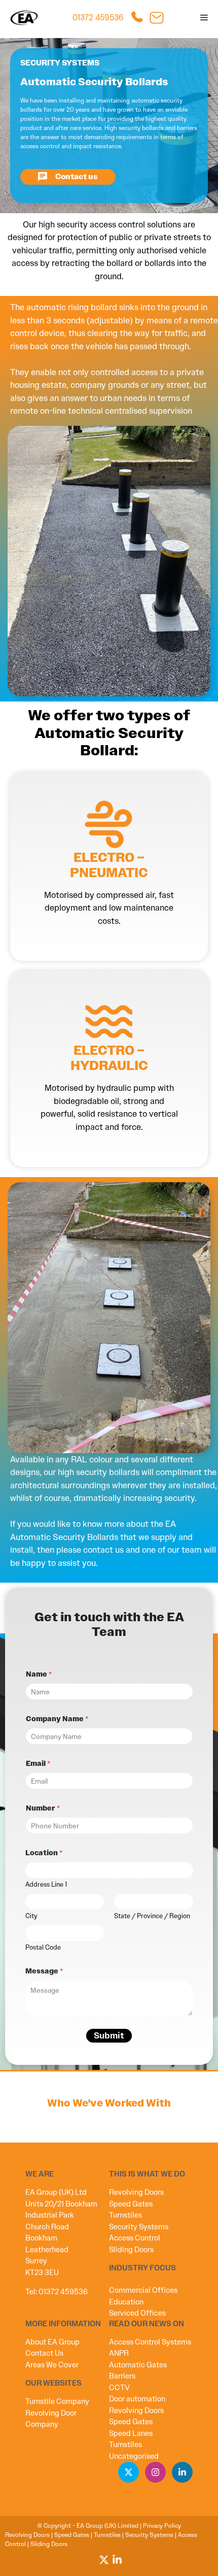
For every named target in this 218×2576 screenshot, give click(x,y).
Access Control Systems (150, 2342)
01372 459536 (98, 18)
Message (44, 1971)
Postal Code (43, 1948)
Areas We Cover (52, 2365)
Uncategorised (134, 2456)
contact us (103, 1550)
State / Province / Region (152, 1916)
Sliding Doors (131, 2250)
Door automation (137, 2399)
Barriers (122, 2376)
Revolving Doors (136, 2192)
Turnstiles (125, 2215)
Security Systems (139, 2227)
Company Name (57, 1719)
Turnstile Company (57, 2401)
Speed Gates (131, 2204)
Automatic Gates (138, 2365)
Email (38, 1764)
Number (43, 1808)
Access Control (135, 2238)
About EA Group (52, 2342)
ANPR (119, 2353)
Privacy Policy (162, 2526)
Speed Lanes (131, 2433)
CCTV (119, 2388)
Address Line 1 (46, 1885)
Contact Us (44, 2353)
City (31, 1916)
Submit (109, 2035)
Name (39, 1674)
